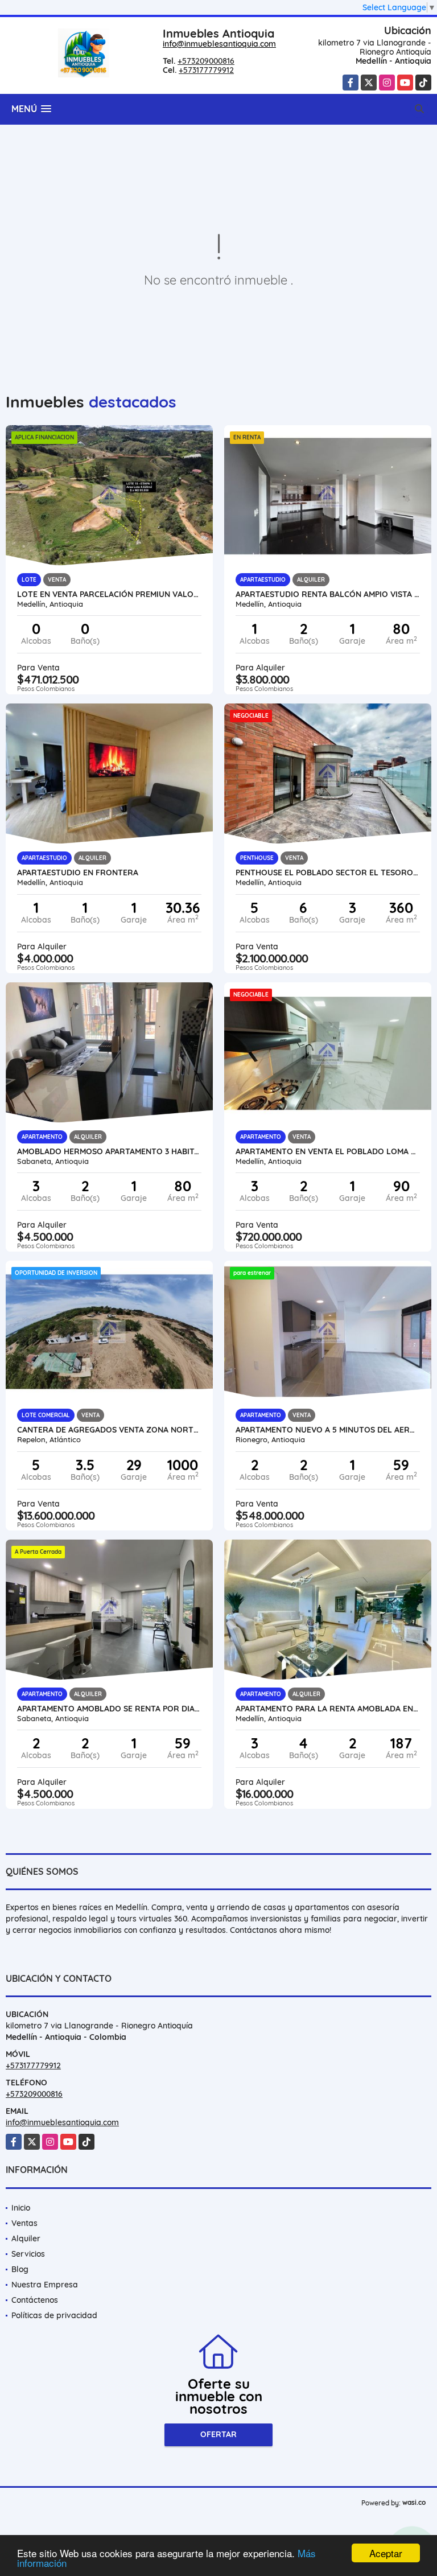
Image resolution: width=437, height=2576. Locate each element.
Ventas (24, 2223)
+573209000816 (206, 61)
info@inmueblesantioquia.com (219, 44)
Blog (20, 2269)
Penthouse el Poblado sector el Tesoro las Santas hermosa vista (328, 873)
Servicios (28, 2254)
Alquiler (26, 2238)
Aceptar (386, 2553)
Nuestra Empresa (45, 2285)
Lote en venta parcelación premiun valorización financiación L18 (109, 594)
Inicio (21, 2208)
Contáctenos (35, 2300)
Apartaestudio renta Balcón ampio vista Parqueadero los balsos (328, 594)
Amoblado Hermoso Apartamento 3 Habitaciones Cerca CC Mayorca (109, 1151)
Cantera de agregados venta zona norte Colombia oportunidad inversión (109, 1430)
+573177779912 (206, 70)
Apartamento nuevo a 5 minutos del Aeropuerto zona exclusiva (328, 1430)
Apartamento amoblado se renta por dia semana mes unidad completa (109, 1709)
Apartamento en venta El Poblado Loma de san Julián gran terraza (328, 1151)
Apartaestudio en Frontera (78, 873)
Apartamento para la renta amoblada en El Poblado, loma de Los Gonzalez (328, 1709)
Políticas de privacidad (54, 2315)
